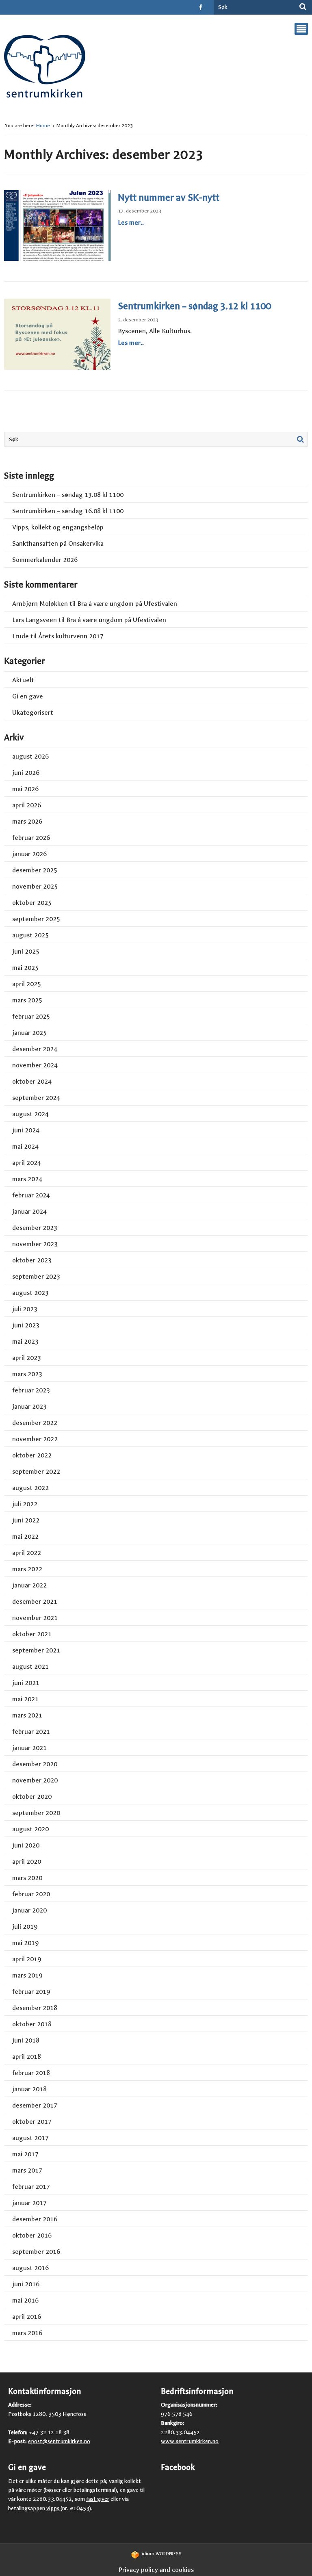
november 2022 (35, 1439)
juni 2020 (26, 1845)
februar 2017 (31, 2187)
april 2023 (27, 1358)
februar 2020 (31, 1894)
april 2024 (27, 1163)
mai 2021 (25, 1699)
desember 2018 (35, 2008)
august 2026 (30, 756)
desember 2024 (35, 1049)
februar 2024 (31, 1195)
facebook (201, 7)
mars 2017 (27, 2170)
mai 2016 (25, 2300)
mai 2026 (25, 789)
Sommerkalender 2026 (45, 560)
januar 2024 (29, 1211)
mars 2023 (27, 1374)
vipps (53, 2508)
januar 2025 (29, 1033)
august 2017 (30, 2138)
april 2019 (27, 1959)
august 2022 (30, 1488)
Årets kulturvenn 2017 (71, 636)
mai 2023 (25, 1341)
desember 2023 (35, 1228)
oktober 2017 (32, 2122)
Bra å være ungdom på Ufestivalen (127, 604)
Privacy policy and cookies (156, 2570)
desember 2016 (35, 2219)
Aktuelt (23, 680)
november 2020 (35, 1780)
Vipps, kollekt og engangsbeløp (58, 527)
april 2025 (27, 984)
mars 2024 (27, 1179)
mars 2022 (27, 1569)
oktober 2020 (32, 1796)
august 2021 (30, 1666)
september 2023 (36, 1276)
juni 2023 (26, 1325)
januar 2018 (29, 2089)
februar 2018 (31, 2073)
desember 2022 (35, 1423)
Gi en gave (28, 696)
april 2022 (27, 1553)
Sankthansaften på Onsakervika (58, 543)
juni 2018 (26, 2040)
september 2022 (36, 1471)
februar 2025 (31, 1016)
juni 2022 (26, 1520)
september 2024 (36, 1098)
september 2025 (36, 919)
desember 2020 (35, 1764)
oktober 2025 (32, 903)
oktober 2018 (32, 2024)
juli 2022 (25, 1504)
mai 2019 (25, 1943)
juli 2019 (25, 1927)
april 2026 (27, 805)
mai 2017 (25, 2154)
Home (44, 126)
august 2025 (30, 935)
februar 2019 (31, 1992)
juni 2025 (26, 951)
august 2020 (30, 1829)
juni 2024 (26, 1130)
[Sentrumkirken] (45, 69)
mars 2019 (27, 1975)
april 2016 (27, 2317)
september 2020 (36, 1813)
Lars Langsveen (35, 620)
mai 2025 (25, 968)
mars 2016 (27, 2333)
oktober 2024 (32, 1081)
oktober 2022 (32, 1455)
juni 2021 (26, 1683)
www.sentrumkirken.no (190, 2441)
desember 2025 (35, 870)
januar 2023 (29, 1406)
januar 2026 (29, 854)
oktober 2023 (32, 1260)
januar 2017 (29, 2203)
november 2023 (35, 1244)
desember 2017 (35, 2105)
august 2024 (30, 1114)
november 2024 (35, 1065)
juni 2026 (26, 773)
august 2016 (30, 2268)
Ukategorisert (33, 712)
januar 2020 (29, 1910)
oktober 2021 (32, 1634)
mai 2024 (25, 1146)
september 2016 (36, 2252)
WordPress (162, 2554)
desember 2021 (35, 1601)
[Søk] (303, 7)
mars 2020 (27, 1878)
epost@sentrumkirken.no (59, 2441)
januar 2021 (29, 1748)
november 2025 (35, 886)
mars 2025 (27, 1000)
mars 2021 (27, 1715)
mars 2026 (27, 821)
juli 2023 (25, 1309)
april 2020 (27, 1862)
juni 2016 (26, 2284)
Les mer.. (131, 222)
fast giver (98, 2499)
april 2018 (27, 2057)
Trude (21, 636)
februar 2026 (31, 838)
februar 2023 (31, 1390)
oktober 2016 (32, 2235)
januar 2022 (29, 1585)
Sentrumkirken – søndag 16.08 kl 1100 (68, 511)
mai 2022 (25, 1536)
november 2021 (35, 1618)
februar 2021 (31, 1731)
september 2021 (36, 1650)
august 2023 (30, 1293)
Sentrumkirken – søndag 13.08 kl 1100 (68, 495)
